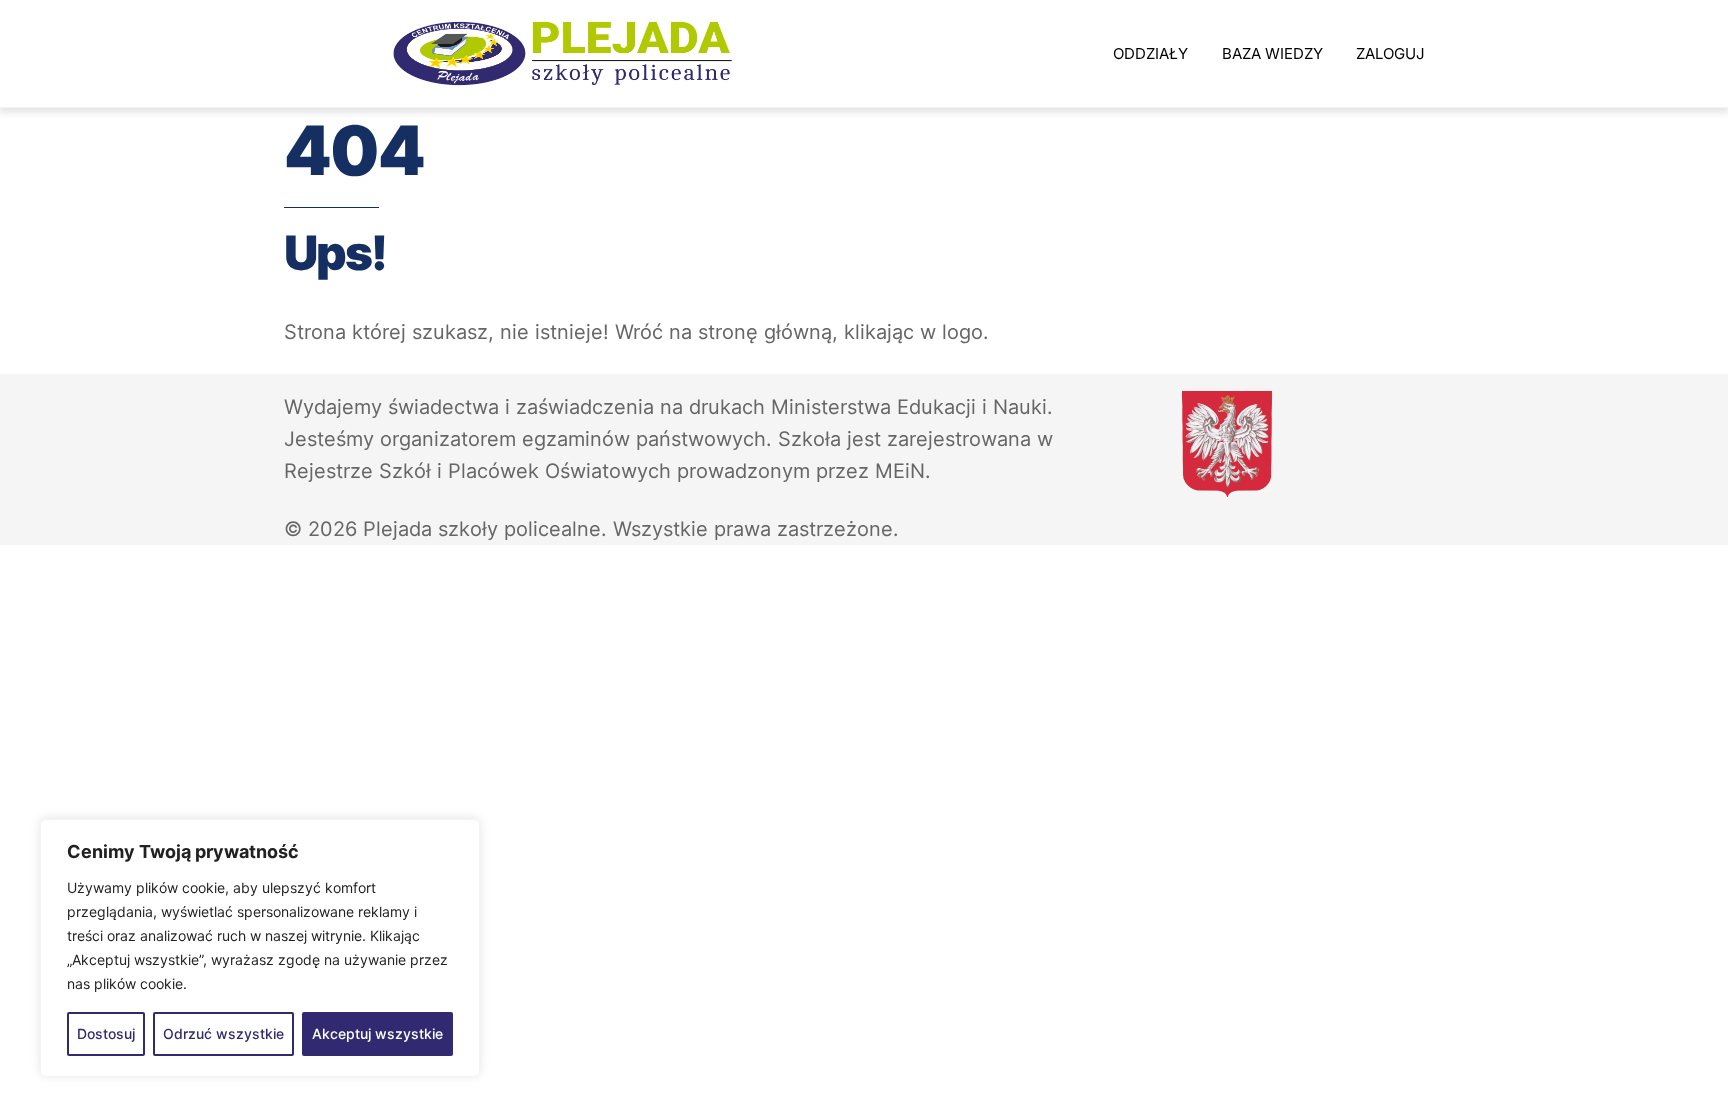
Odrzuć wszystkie (223, 1033)
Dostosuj (106, 1033)
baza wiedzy (1272, 53)
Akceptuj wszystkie (377, 1033)
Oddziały (1150, 53)
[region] (260, 948)
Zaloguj (1390, 53)
